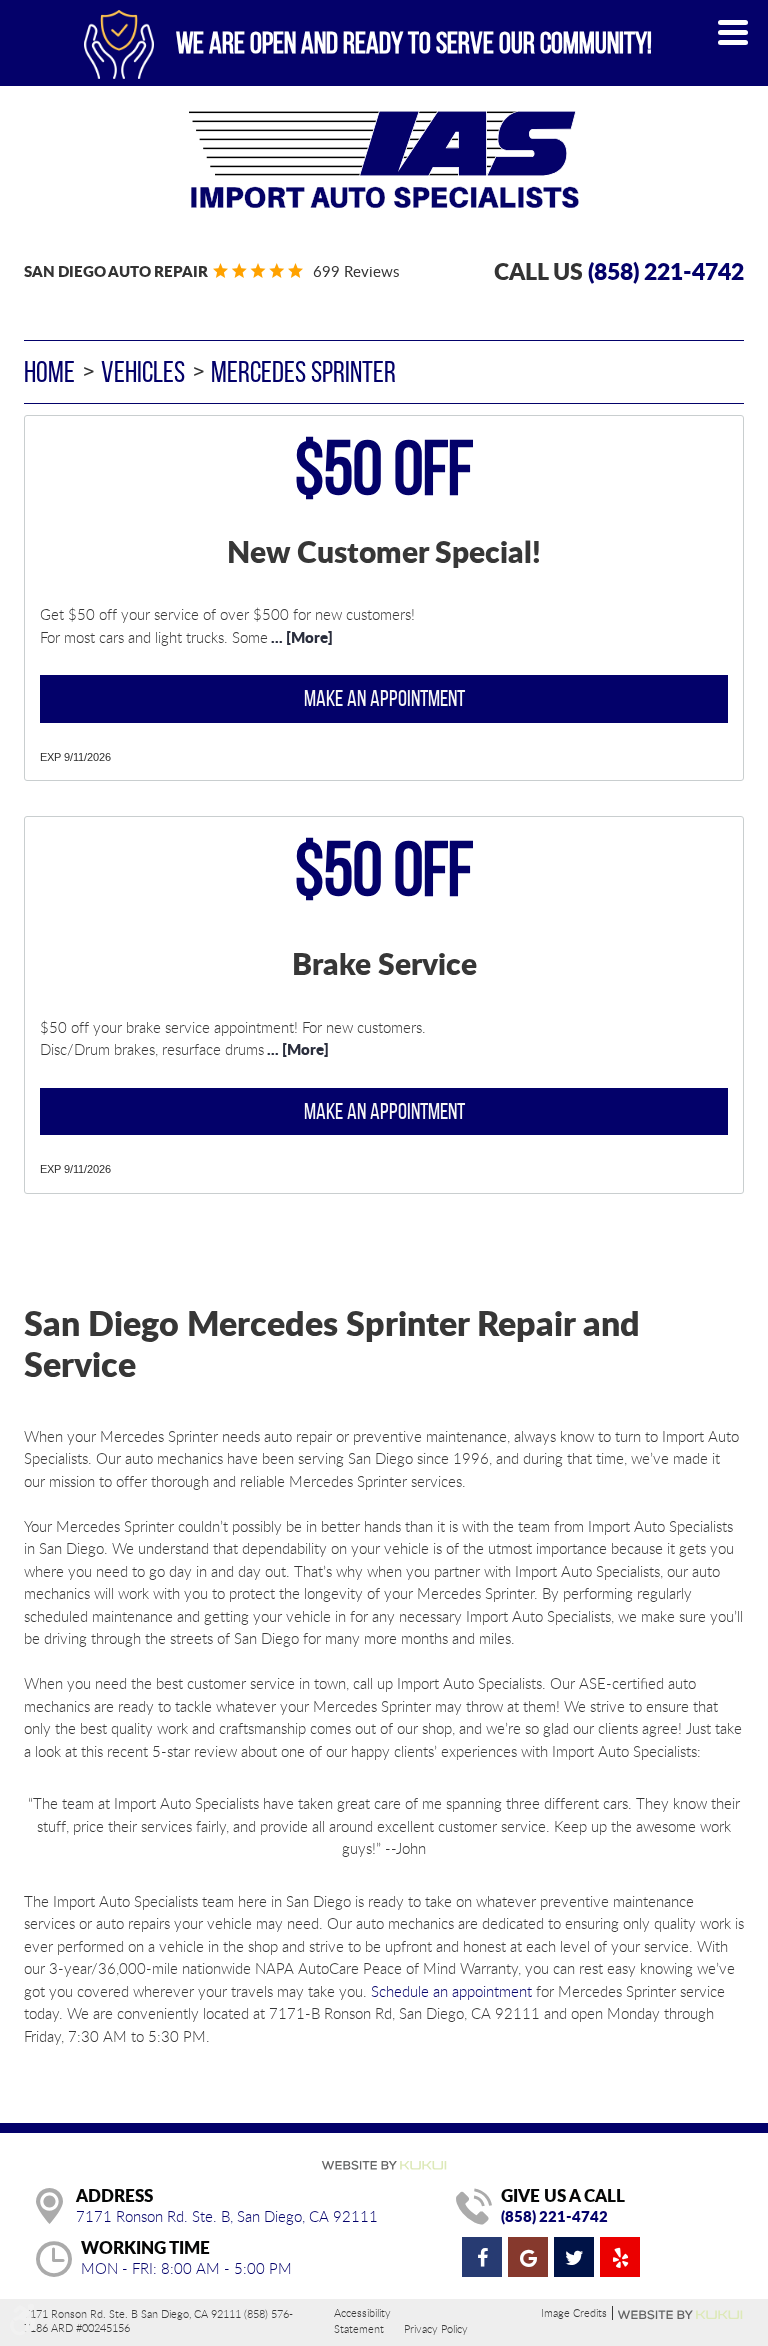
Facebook (482, 2257)
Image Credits (574, 2313)
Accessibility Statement (362, 2320)
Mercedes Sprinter (303, 371)
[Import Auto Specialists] (384, 159)
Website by (681, 2315)
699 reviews (356, 271)
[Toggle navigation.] (733, 32)
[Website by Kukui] (384, 2167)
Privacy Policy (436, 2328)
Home (49, 371)
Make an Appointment (384, 698)
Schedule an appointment (451, 1991)
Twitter (574, 2257)
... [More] (300, 637)
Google (528, 2257)
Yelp (620, 2257)
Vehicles (143, 371)
